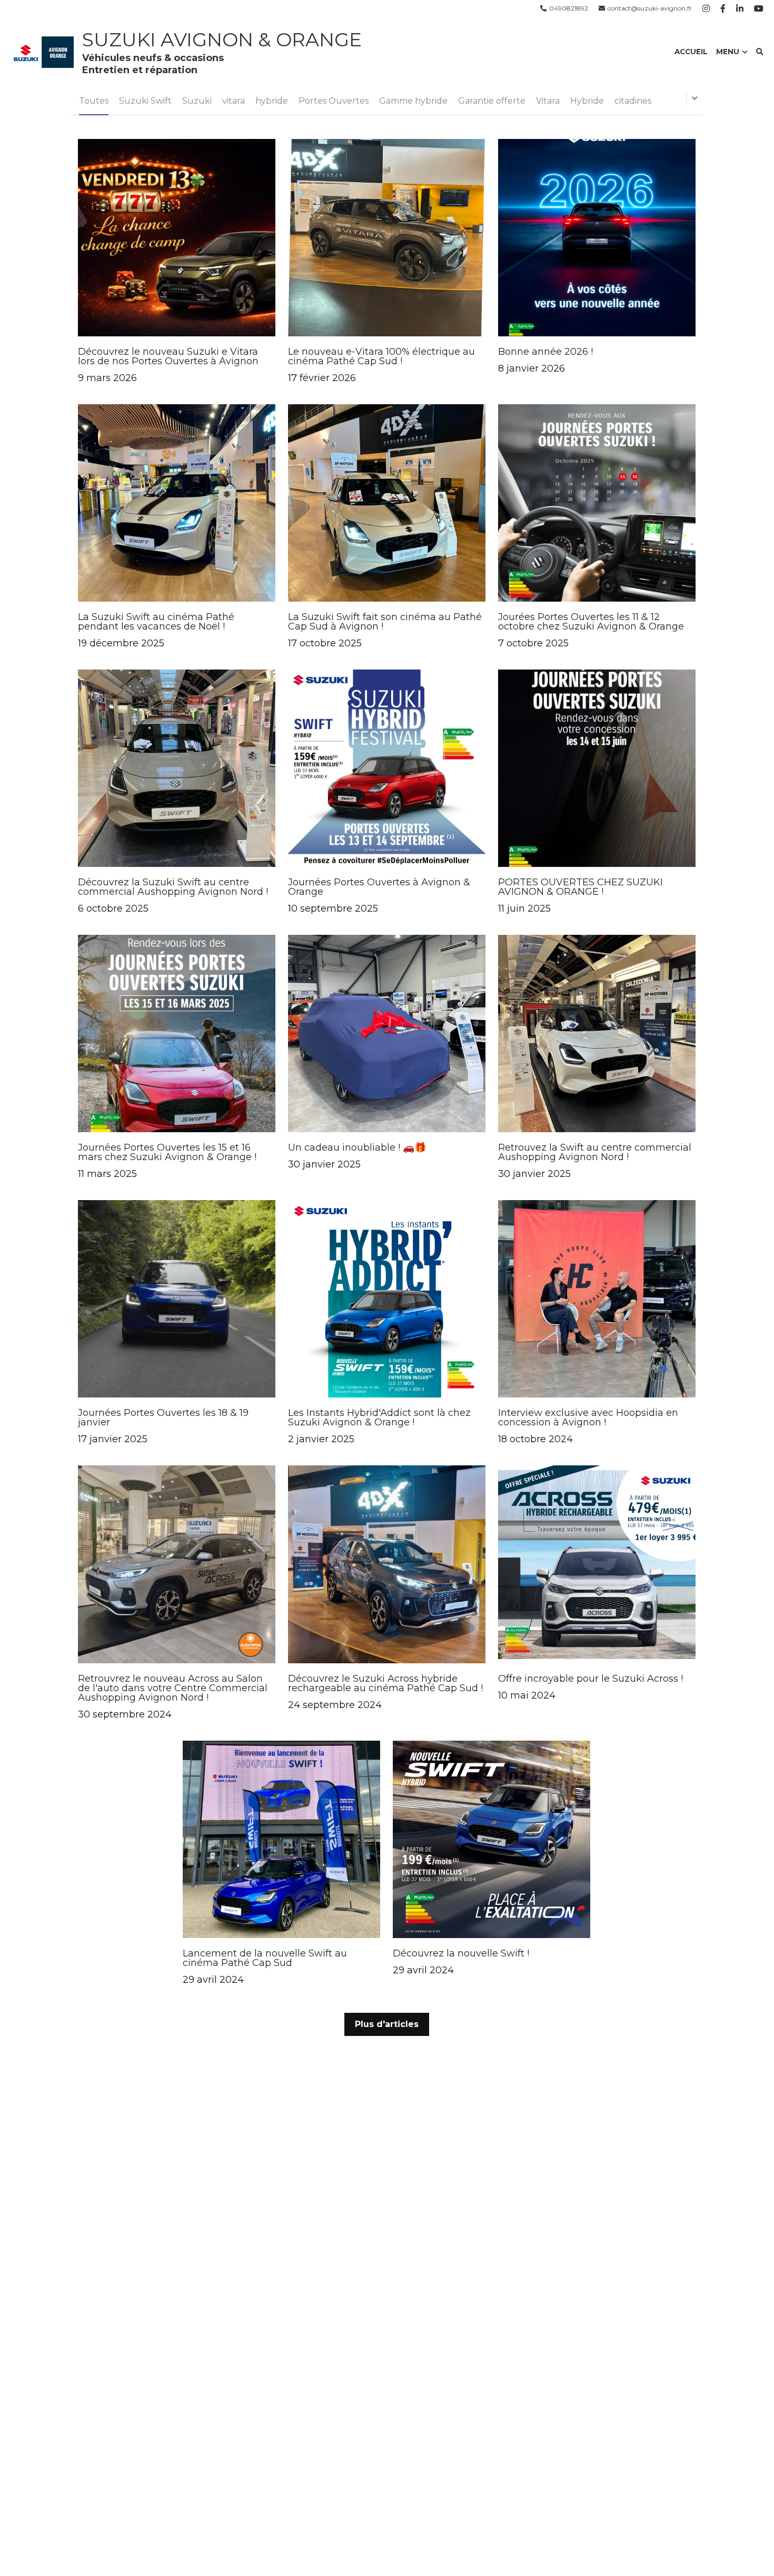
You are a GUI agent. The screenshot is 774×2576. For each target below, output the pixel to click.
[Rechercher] (760, 52)
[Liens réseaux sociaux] (706, 8)
